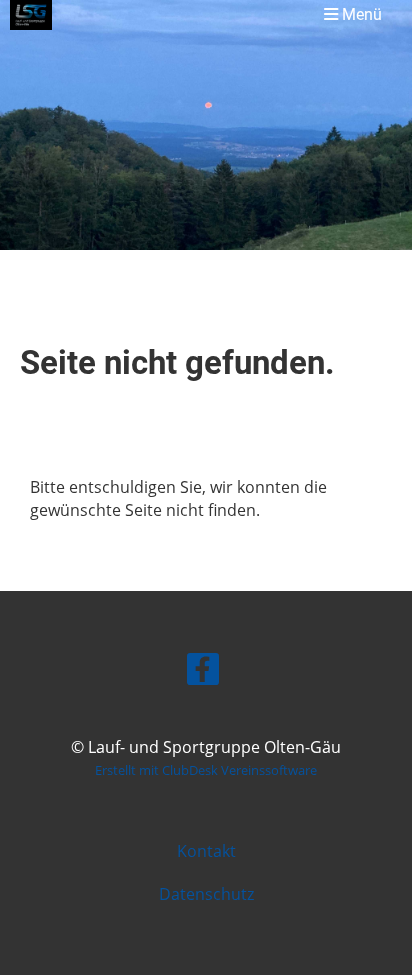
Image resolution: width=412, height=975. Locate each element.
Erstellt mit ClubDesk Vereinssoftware (206, 770)
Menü (360, 14)
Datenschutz (206, 894)
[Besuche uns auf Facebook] (203, 672)
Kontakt (206, 851)
